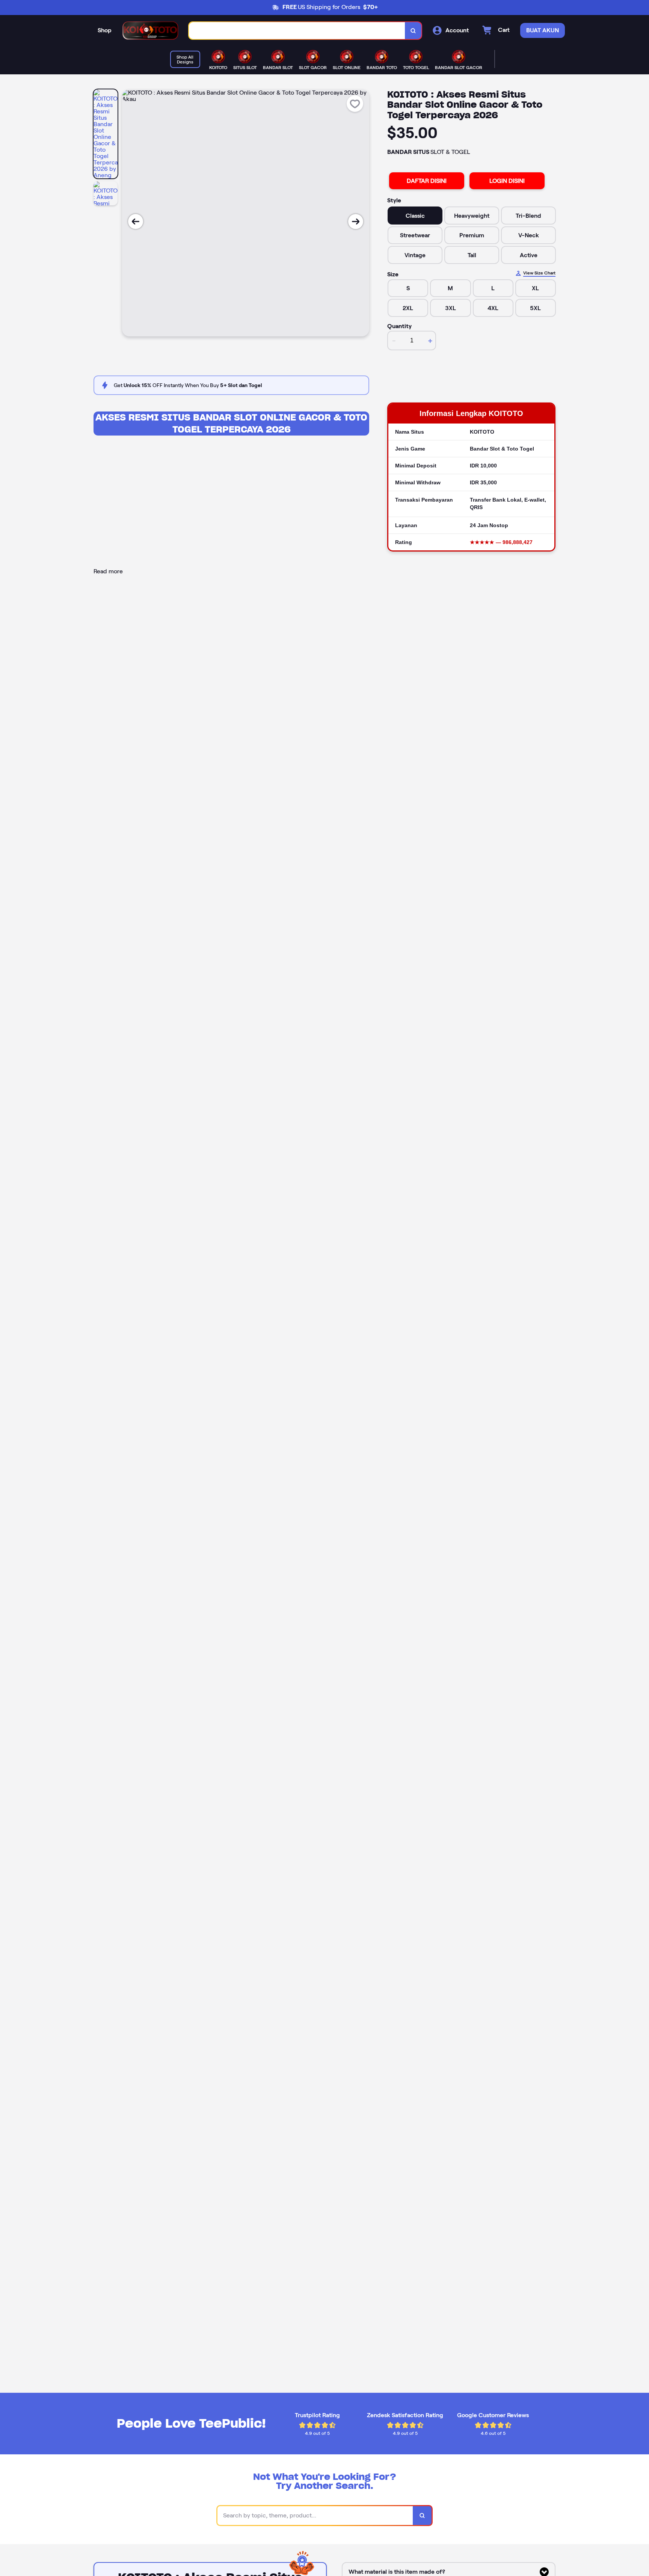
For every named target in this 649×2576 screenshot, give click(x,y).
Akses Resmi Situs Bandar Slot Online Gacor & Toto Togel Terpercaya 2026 (231, 423)
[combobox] (297, 31)
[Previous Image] (136, 222)
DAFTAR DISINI (427, 181)
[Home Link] (150, 31)
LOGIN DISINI (507, 181)
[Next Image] (356, 222)
